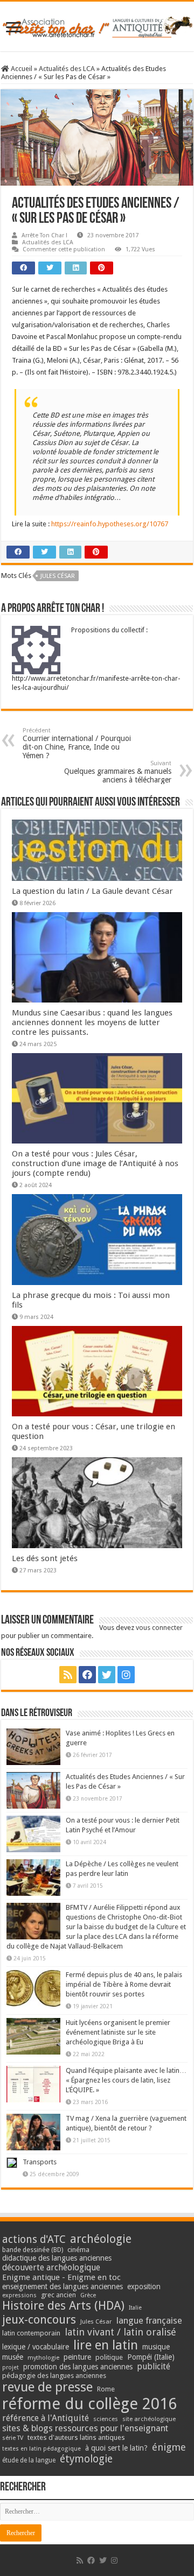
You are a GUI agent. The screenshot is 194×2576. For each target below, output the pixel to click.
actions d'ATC (34, 2239)
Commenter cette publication (64, 249)
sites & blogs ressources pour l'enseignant (85, 2428)
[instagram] (126, 1675)
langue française (149, 2320)
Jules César (58, 576)
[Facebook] (87, 1675)
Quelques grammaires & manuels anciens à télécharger (118, 772)
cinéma (78, 2250)
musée (13, 2357)
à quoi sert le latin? (116, 2448)
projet (11, 2367)
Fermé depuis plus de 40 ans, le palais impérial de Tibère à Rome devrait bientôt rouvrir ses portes (124, 1984)
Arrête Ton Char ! (44, 235)
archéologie (101, 2239)
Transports (40, 2162)
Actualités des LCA (67, 69)
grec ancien (58, 2295)
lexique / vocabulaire (36, 2347)
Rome (106, 2389)
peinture (77, 2357)
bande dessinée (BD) (33, 2250)
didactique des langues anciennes (57, 2258)
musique (156, 2347)
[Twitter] (107, 1675)
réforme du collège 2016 (89, 2404)
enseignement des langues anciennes (63, 2286)
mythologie (43, 2358)
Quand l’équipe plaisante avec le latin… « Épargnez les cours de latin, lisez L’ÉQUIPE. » (126, 2080)
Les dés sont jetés (45, 1558)
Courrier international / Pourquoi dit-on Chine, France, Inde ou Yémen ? (77, 743)
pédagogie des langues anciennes (54, 2376)
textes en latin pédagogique (41, 2449)
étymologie (86, 2459)
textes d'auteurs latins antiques (76, 2437)
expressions (19, 2295)
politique (109, 2357)
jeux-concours (39, 2319)
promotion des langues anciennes (78, 2367)
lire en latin (106, 2345)
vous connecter (159, 1628)
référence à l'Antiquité (46, 2418)
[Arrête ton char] (97, 25)
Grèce (88, 2295)
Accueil (21, 69)
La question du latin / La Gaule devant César (92, 891)
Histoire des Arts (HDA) (63, 2306)
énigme (169, 2447)
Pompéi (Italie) (151, 2357)
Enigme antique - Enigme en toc (61, 2277)
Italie (135, 2308)
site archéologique (149, 2419)
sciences (106, 2419)
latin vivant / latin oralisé (120, 2332)
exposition (144, 2286)
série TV (13, 2438)
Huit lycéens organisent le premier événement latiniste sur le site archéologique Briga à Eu (118, 2032)
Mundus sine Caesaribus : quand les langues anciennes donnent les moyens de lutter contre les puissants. (92, 1022)
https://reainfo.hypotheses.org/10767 (110, 524)
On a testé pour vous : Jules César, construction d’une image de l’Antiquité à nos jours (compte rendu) (95, 1163)
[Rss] (68, 1675)
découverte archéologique (51, 2267)
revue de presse (47, 2387)
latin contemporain (31, 2333)
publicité (154, 2366)
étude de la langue (29, 2460)
